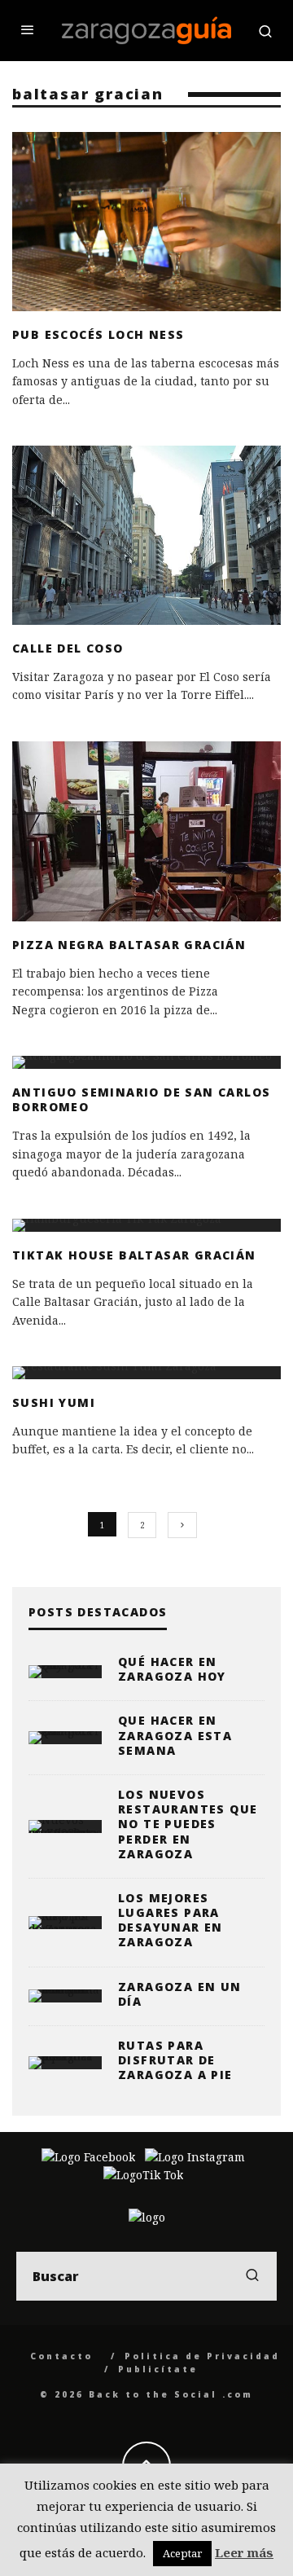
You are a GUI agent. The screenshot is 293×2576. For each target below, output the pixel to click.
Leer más (244, 2552)
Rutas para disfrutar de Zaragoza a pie (175, 2060)
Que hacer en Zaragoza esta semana (175, 1735)
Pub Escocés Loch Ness (98, 334)
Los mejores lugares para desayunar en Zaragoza (171, 1920)
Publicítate (158, 2369)
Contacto (61, 2356)
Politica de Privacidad (202, 2356)
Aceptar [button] (182, 2553)
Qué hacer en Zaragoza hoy (172, 1669)
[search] (252, 2276)
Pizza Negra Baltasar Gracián (129, 945)
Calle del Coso (68, 648)
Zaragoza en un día (180, 1994)
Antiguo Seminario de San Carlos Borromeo (141, 1099)
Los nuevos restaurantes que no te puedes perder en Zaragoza (188, 1824)
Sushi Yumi (54, 1402)
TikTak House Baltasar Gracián (134, 1255)
